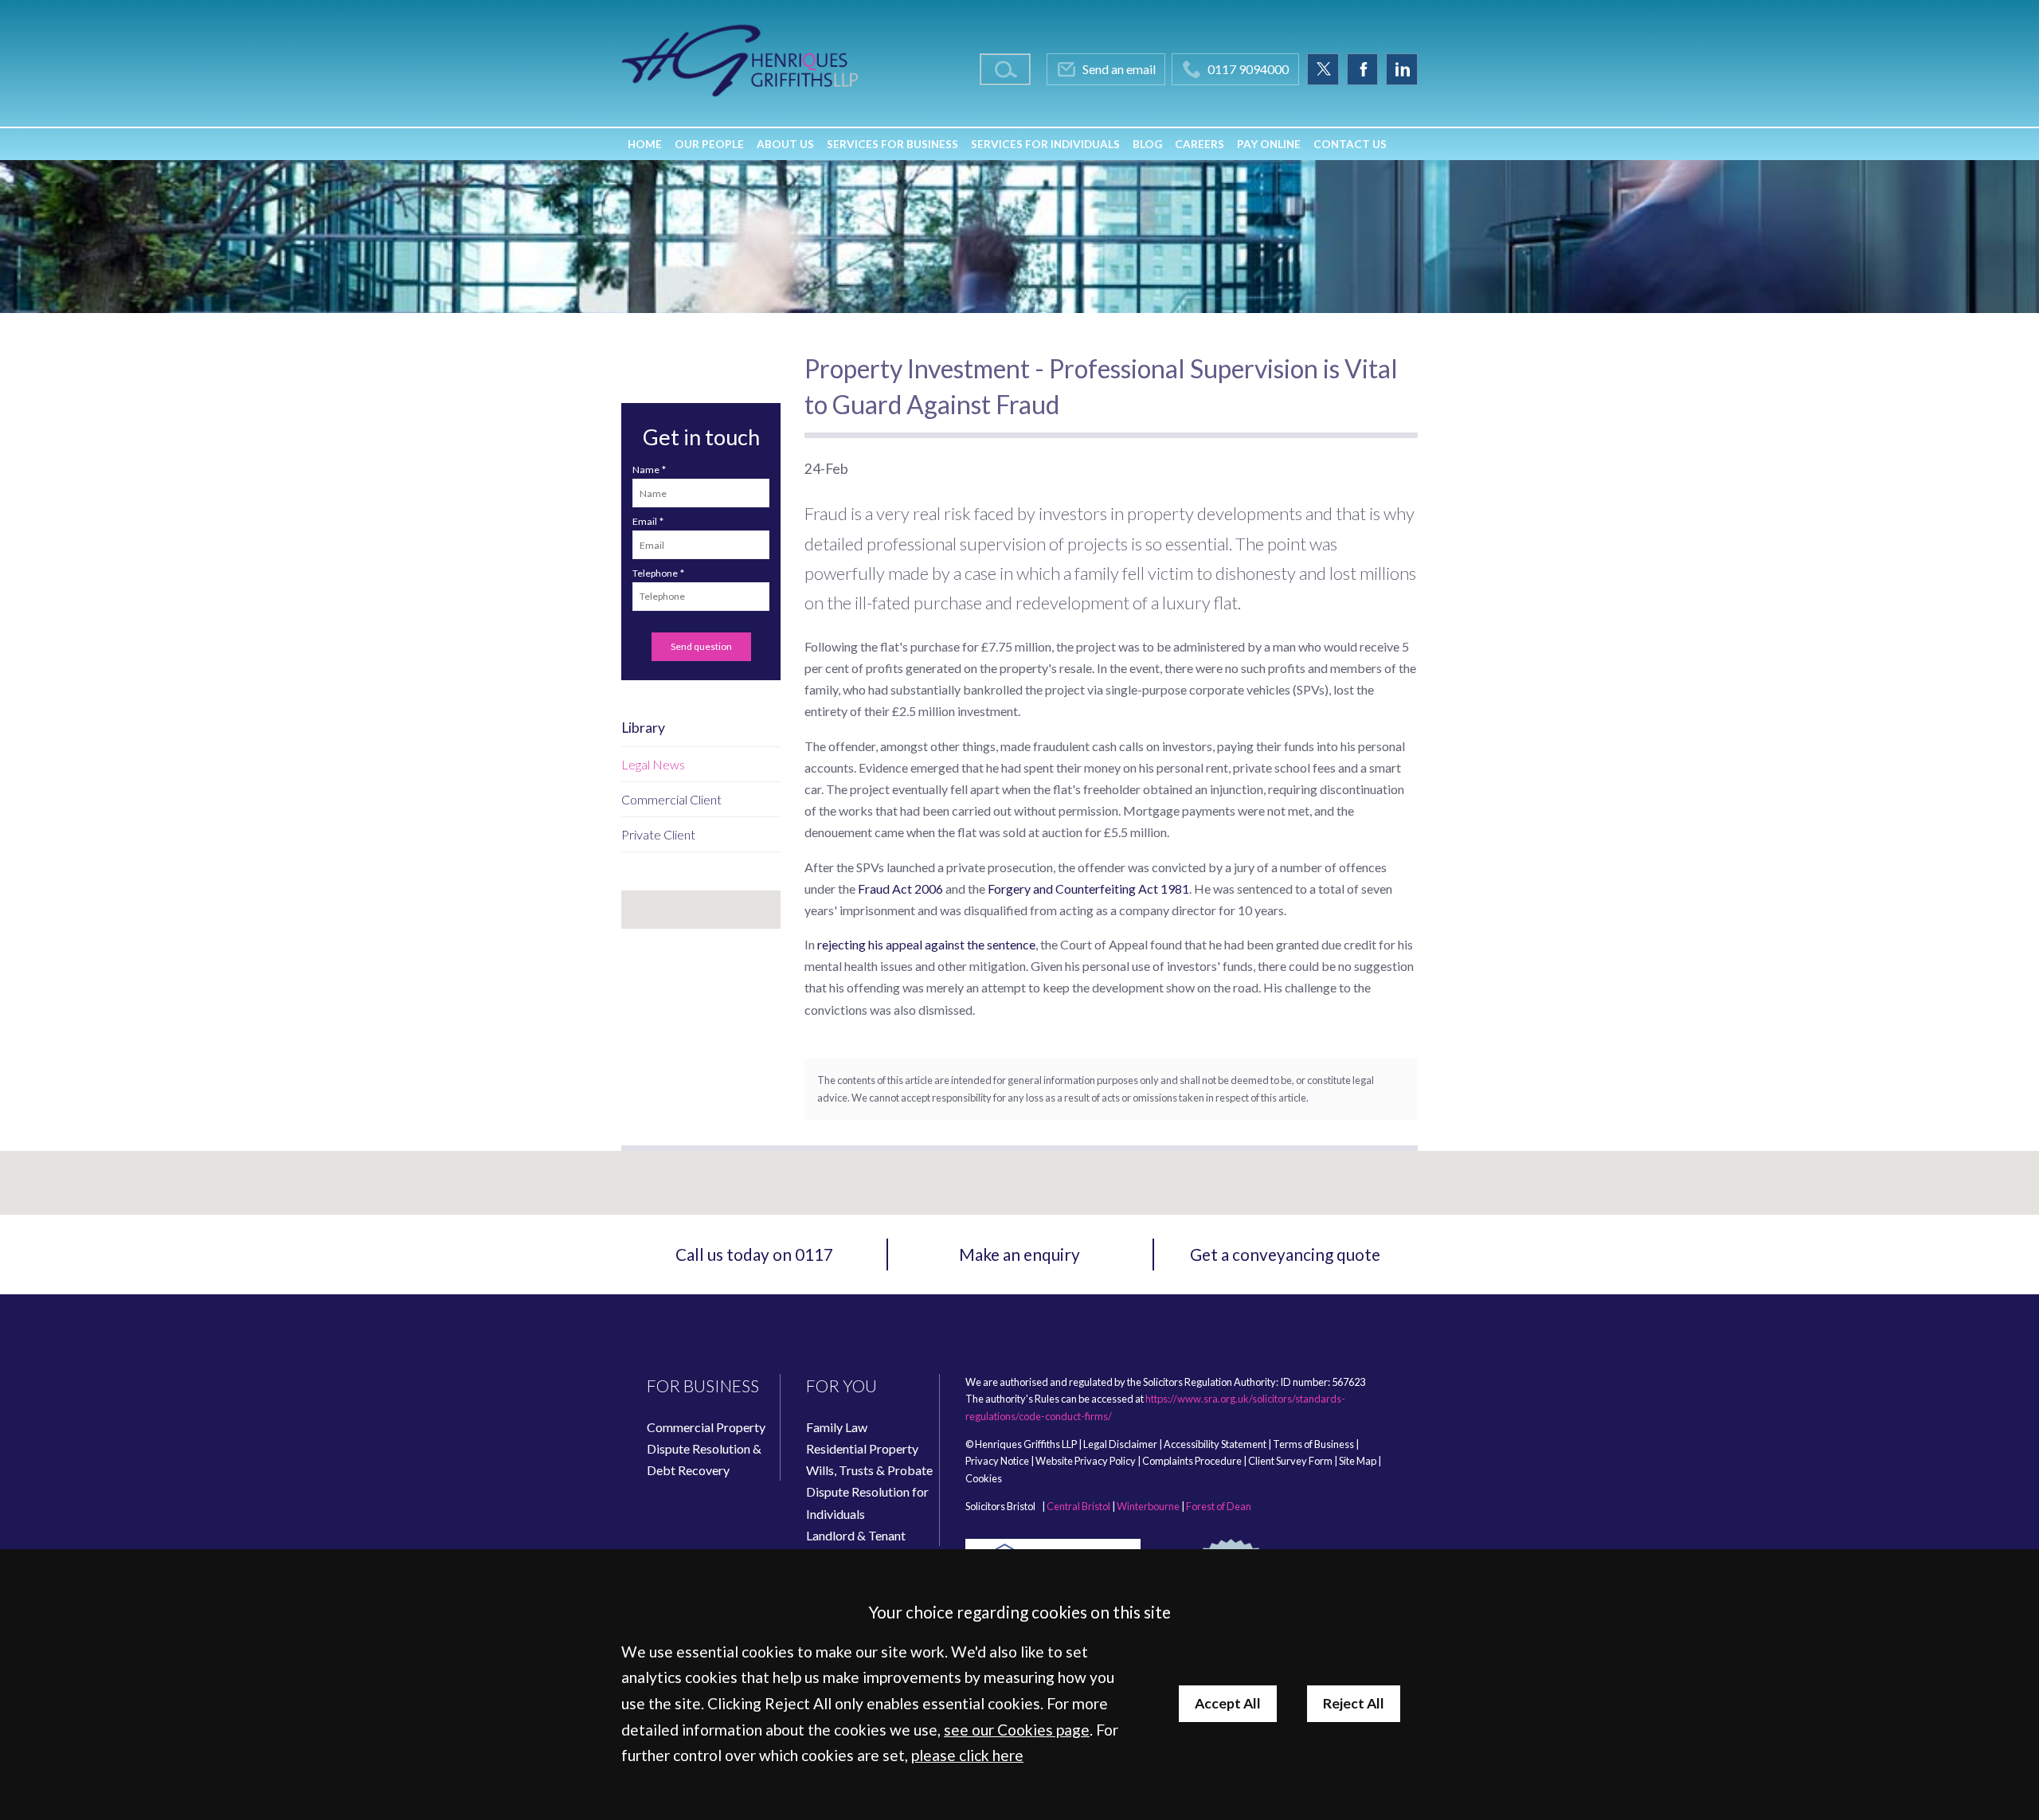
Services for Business (892, 144)
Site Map (1358, 1461)
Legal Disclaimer (1120, 1444)
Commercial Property (706, 1427)
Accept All (1228, 1703)
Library (643, 728)
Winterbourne (1148, 1506)
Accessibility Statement (1215, 1444)
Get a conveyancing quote (1285, 1254)
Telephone (655, 573)
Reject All (1354, 1703)
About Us (785, 144)
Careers (1200, 144)
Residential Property (862, 1448)
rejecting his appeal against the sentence (926, 944)
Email (645, 521)
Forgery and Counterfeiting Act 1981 (1088, 888)
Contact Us (1350, 144)
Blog (1147, 144)
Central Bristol (1078, 1506)
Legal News (653, 764)
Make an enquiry (1019, 1254)
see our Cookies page (1017, 1730)
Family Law (837, 1427)
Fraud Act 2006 (900, 888)
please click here (967, 1755)
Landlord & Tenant (856, 1535)
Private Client (658, 834)
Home (645, 144)
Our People (709, 144)
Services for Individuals (1045, 144)
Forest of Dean (1219, 1506)
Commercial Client (671, 799)
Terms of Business (1313, 1444)
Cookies (984, 1478)
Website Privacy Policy (1086, 1461)
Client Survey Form (1290, 1461)
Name (646, 470)
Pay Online (1269, 144)
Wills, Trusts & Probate (869, 1470)
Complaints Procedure (1192, 1461)
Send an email (1119, 69)
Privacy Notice (997, 1461)
